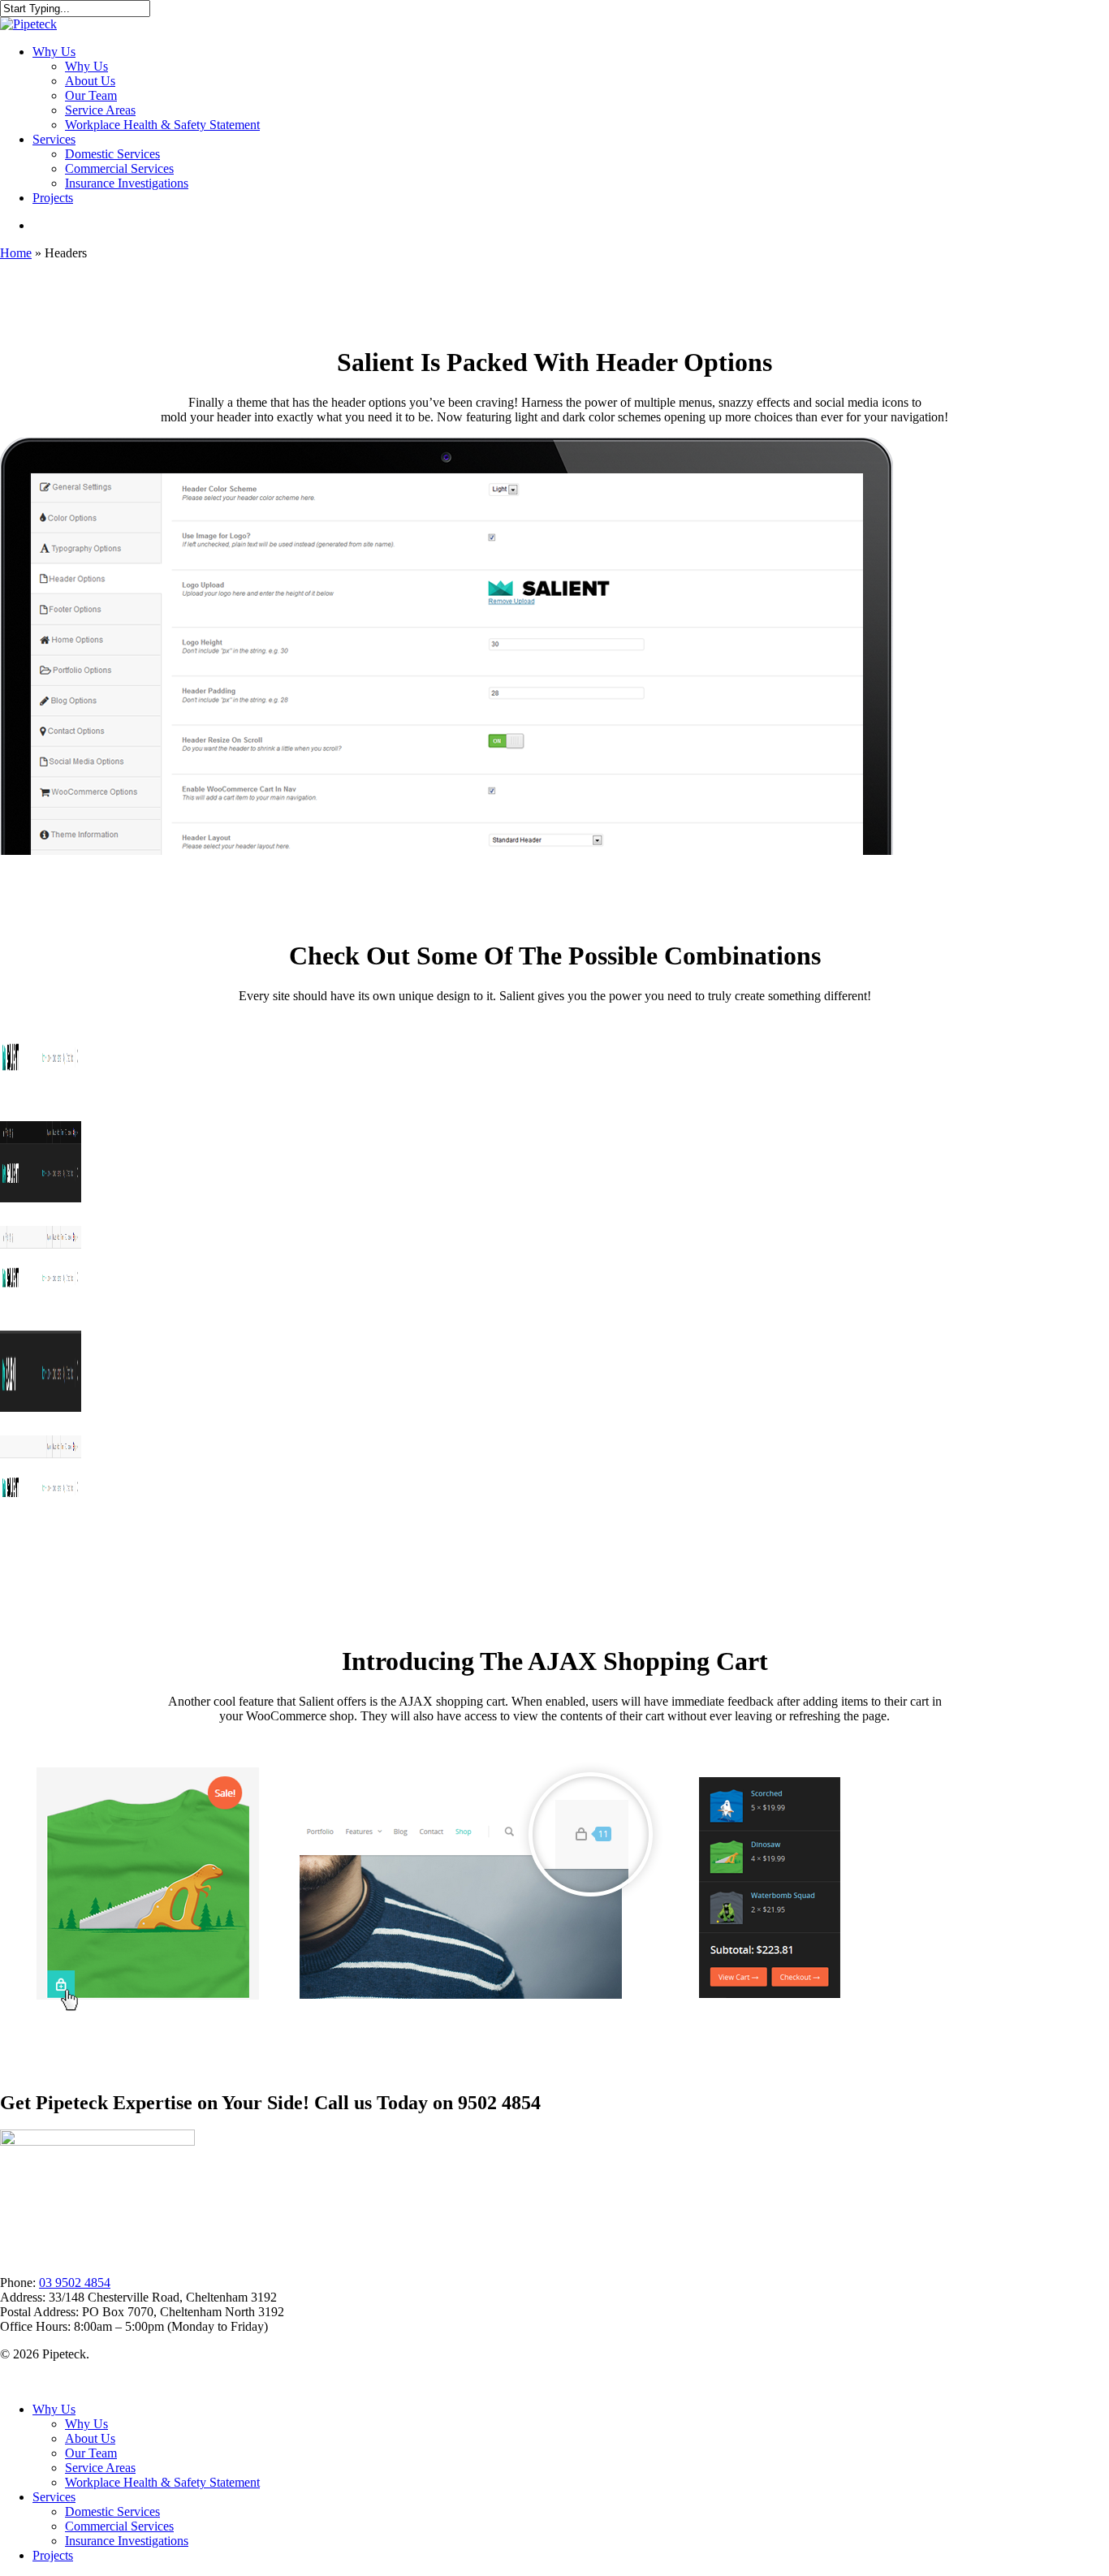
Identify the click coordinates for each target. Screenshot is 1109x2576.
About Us (90, 2438)
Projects (53, 2555)
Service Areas (100, 2468)
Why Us (54, 2409)
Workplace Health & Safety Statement (162, 2482)
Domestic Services (112, 2511)
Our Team (91, 2453)
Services (54, 2497)
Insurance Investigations (127, 2541)
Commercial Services (119, 2526)
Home (16, 253)
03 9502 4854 (75, 2283)
